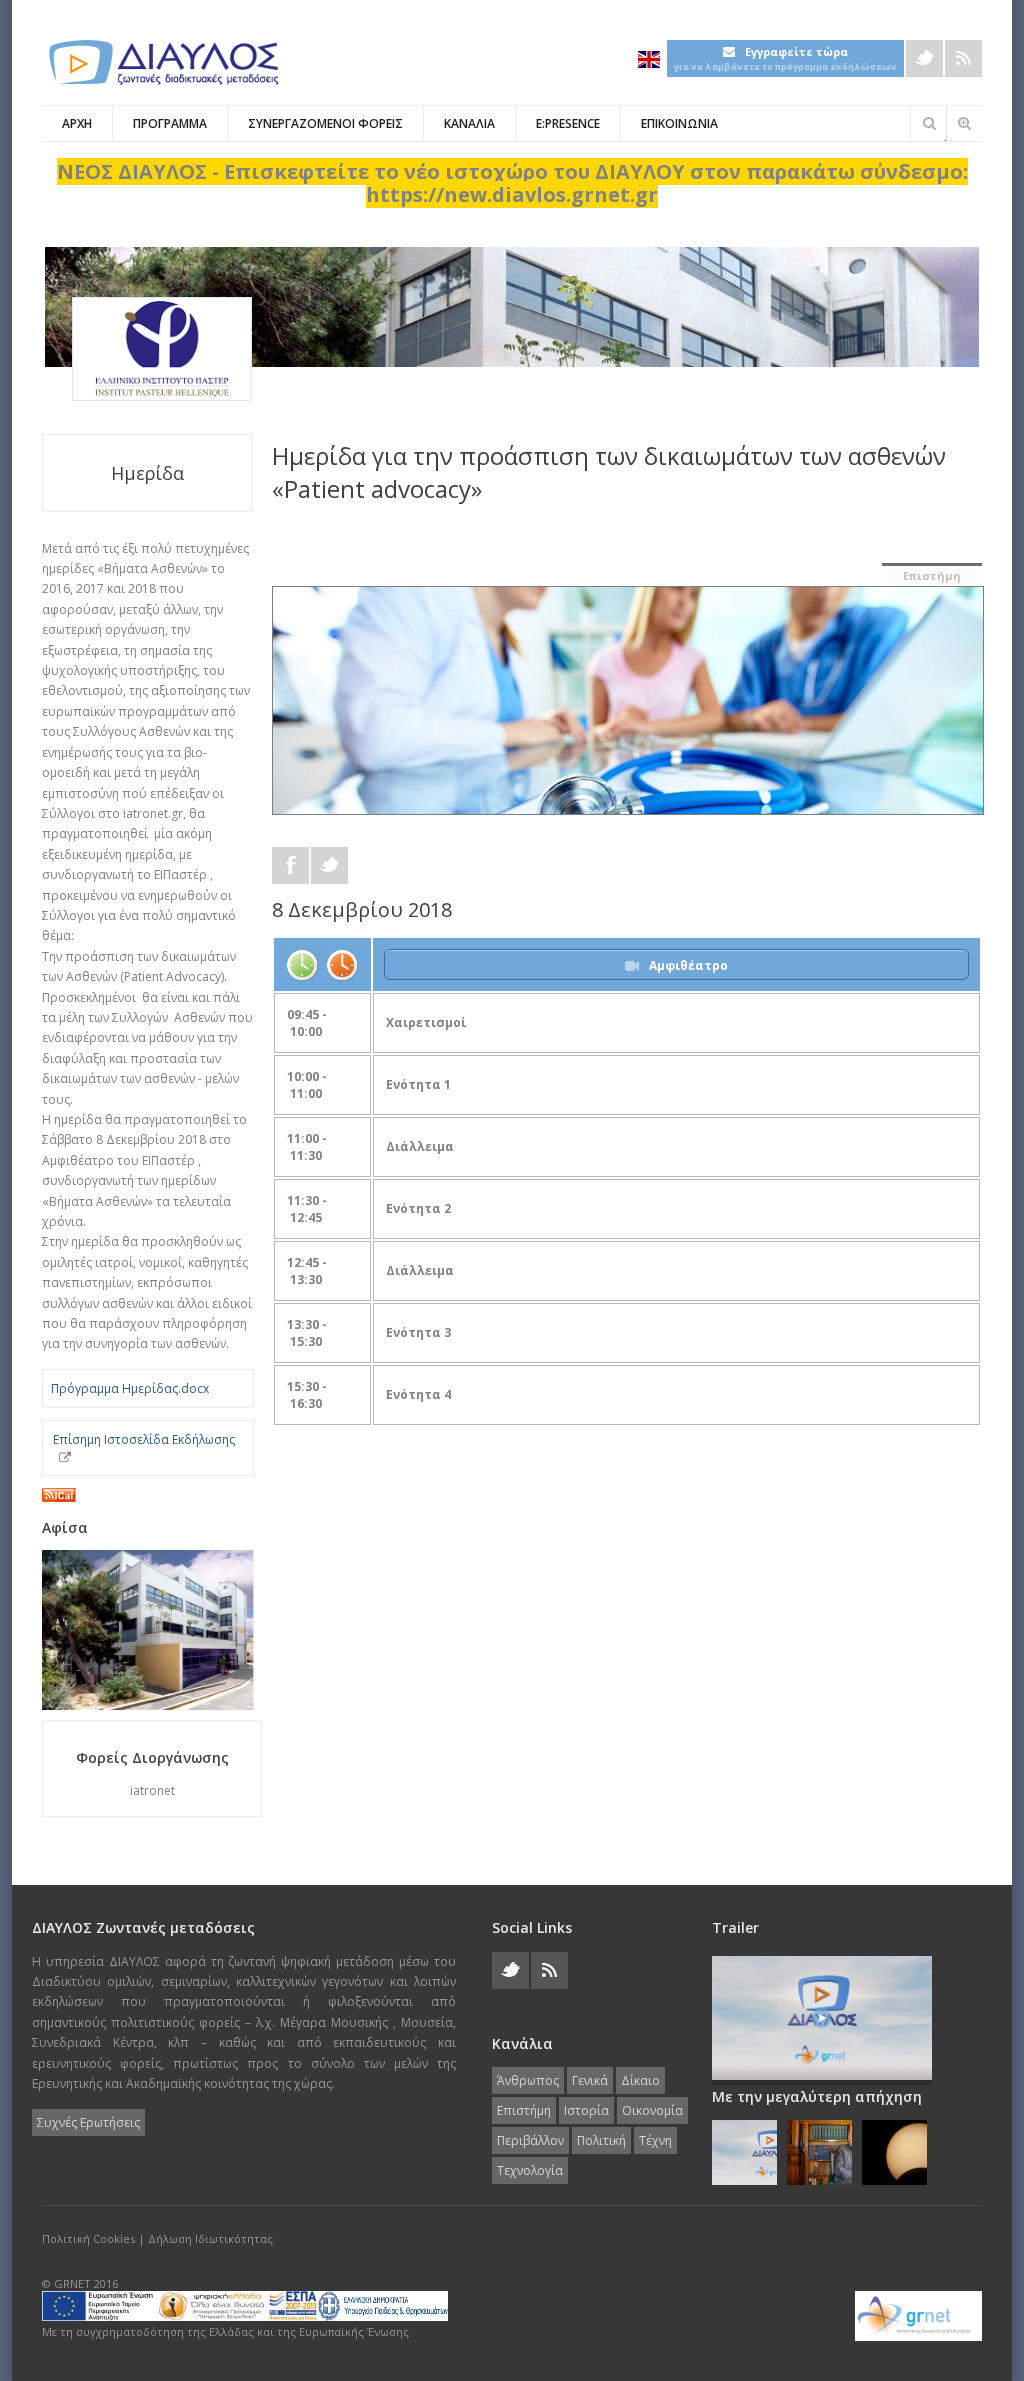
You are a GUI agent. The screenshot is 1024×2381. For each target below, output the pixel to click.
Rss (963, 58)
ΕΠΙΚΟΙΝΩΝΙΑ (679, 123)
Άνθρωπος (528, 2080)
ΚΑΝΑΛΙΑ (469, 123)
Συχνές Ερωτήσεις (88, 2122)
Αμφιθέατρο (688, 965)
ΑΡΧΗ (77, 123)
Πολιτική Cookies (88, 2238)
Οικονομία (652, 2110)
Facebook (290, 865)
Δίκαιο (640, 2080)
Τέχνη (655, 2140)
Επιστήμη (932, 575)
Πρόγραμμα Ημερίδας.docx (130, 1388)
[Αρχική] (162, 62)
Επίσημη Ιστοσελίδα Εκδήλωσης (144, 1439)
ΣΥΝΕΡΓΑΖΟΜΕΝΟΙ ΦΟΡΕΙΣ (325, 123)
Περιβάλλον (530, 2140)
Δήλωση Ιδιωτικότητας (210, 2238)
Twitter (924, 58)
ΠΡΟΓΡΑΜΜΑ (170, 123)
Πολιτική (601, 2140)
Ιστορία (586, 2110)
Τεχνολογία (530, 2170)
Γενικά (590, 2080)
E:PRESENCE (568, 123)
